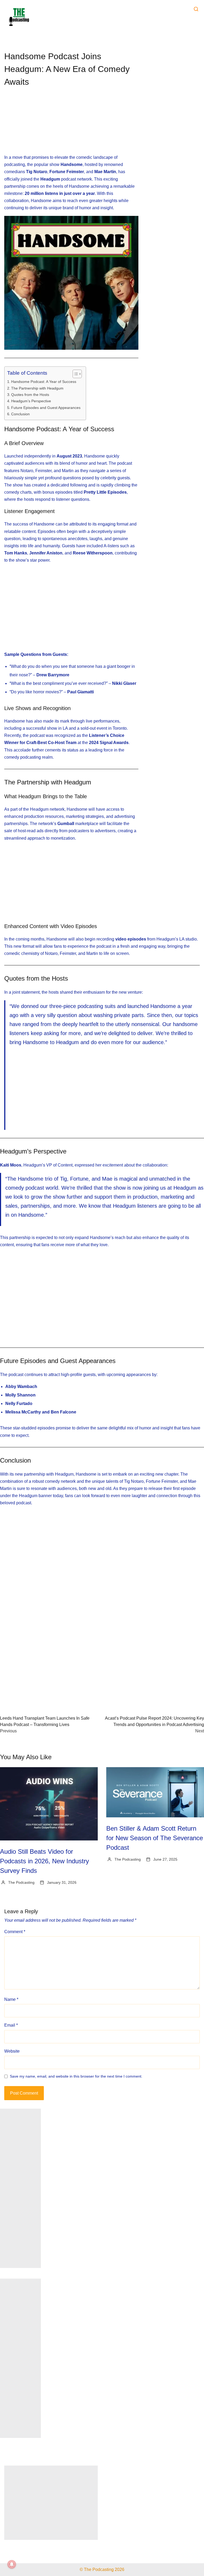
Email (11, 2025)
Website (12, 2051)
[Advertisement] (71, 125)
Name (11, 1999)
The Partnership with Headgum (37, 388)
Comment (15, 1932)
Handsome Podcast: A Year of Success (44, 382)
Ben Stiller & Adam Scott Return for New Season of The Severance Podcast (155, 1838)
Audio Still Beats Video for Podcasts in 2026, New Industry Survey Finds (44, 1861)
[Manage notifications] (12, 2564)
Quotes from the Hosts (30, 395)
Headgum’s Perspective (31, 401)
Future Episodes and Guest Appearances (46, 408)
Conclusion (20, 414)
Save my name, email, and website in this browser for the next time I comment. (76, 2076)
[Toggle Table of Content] (75, 374)
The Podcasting (21, 1882)
